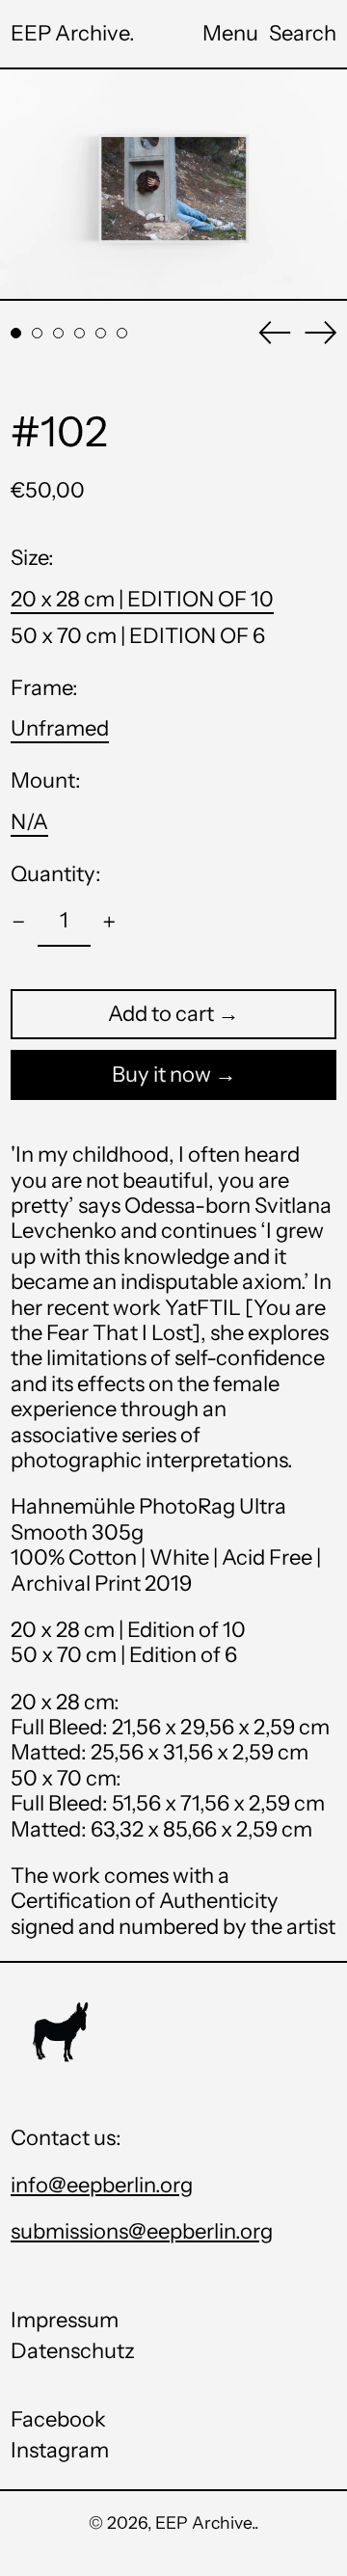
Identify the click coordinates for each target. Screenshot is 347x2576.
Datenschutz (73, 2351)
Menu (230, 33)
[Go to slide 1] (16, 333)
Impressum (65, 2320)
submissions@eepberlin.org (142, 2231)
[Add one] (109, 922)
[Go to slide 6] (122, 333)
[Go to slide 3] (58, 333)
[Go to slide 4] (80, 333)
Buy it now (161, 1074)
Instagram (60, 2451)
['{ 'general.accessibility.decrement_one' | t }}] (19, 922)
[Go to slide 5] (101, 333)
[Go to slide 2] (37, 333)
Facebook (58, 2420)
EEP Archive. (73, 33)
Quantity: (56, 874)
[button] (303, 34)
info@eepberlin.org (102, 2185)
